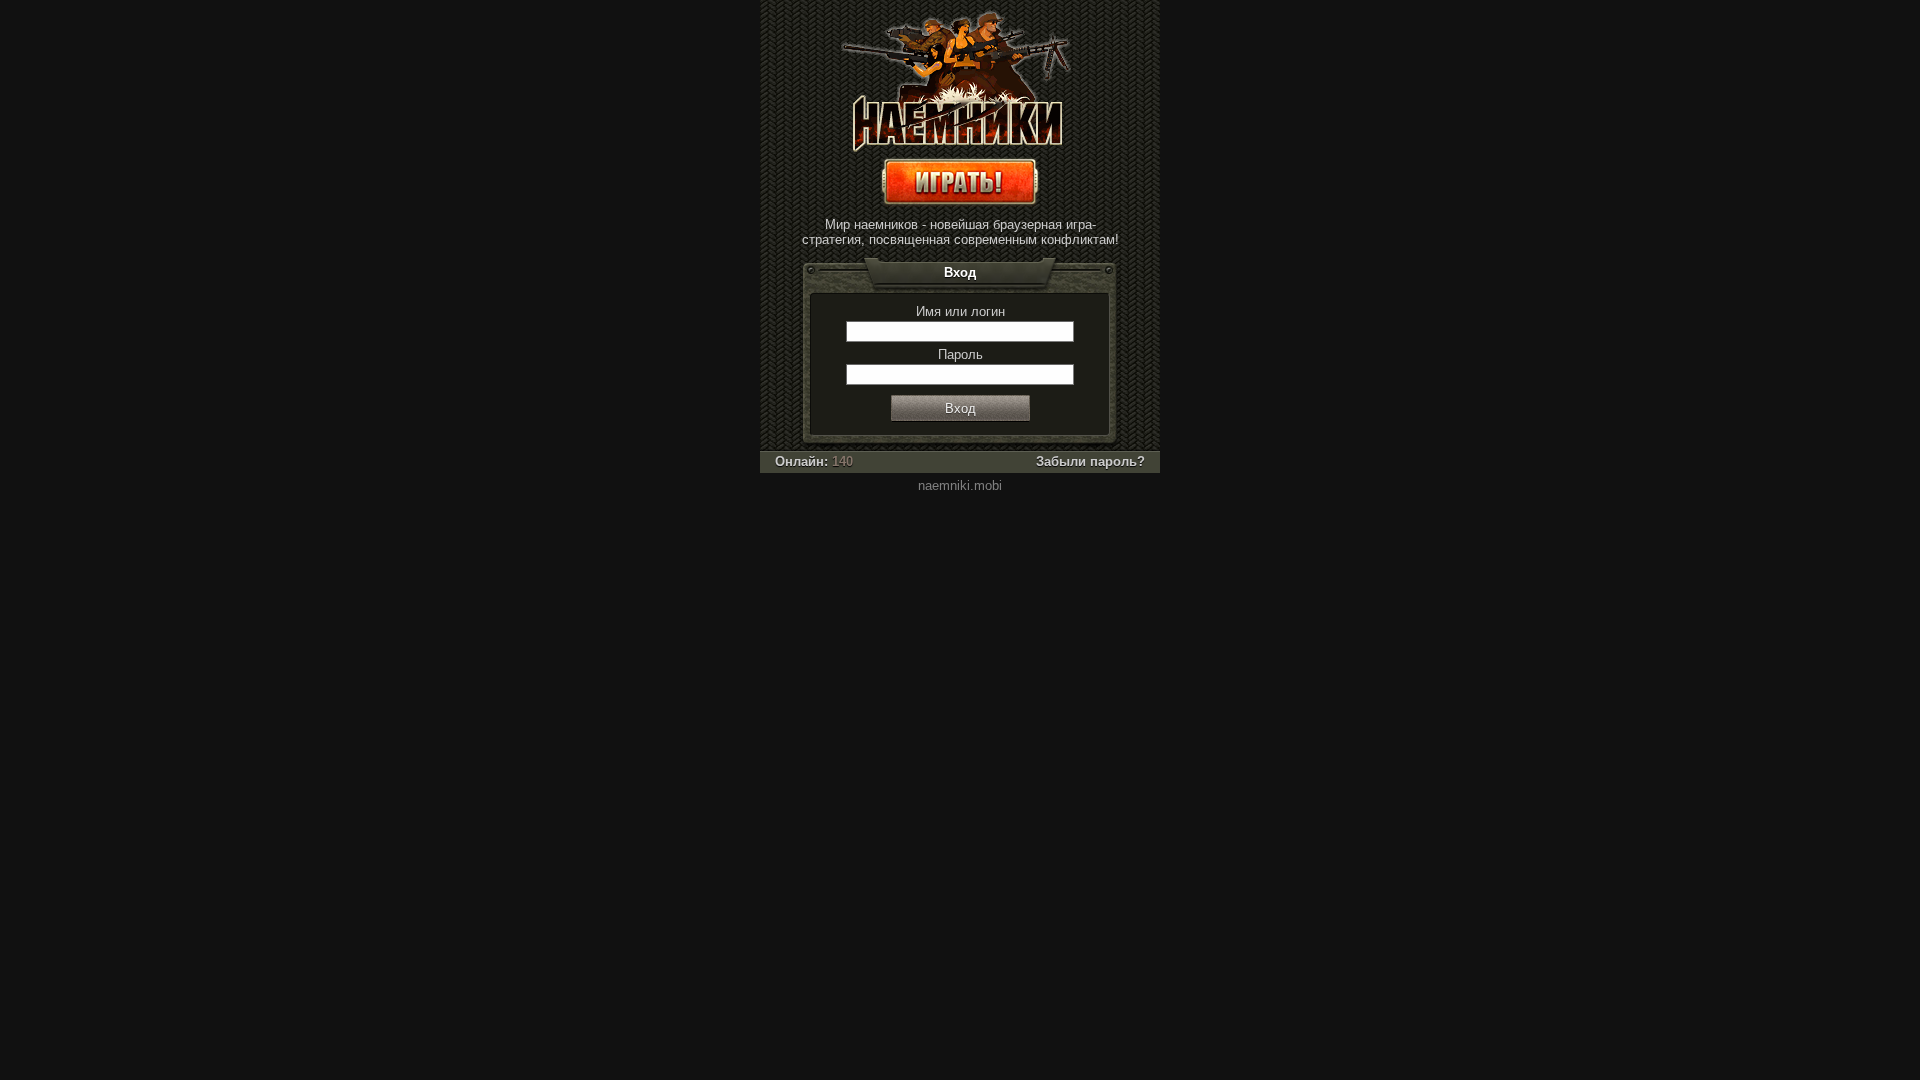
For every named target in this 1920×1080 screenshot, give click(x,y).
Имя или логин (960, 311)
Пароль (960, 354)
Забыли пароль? (1090, 461)
